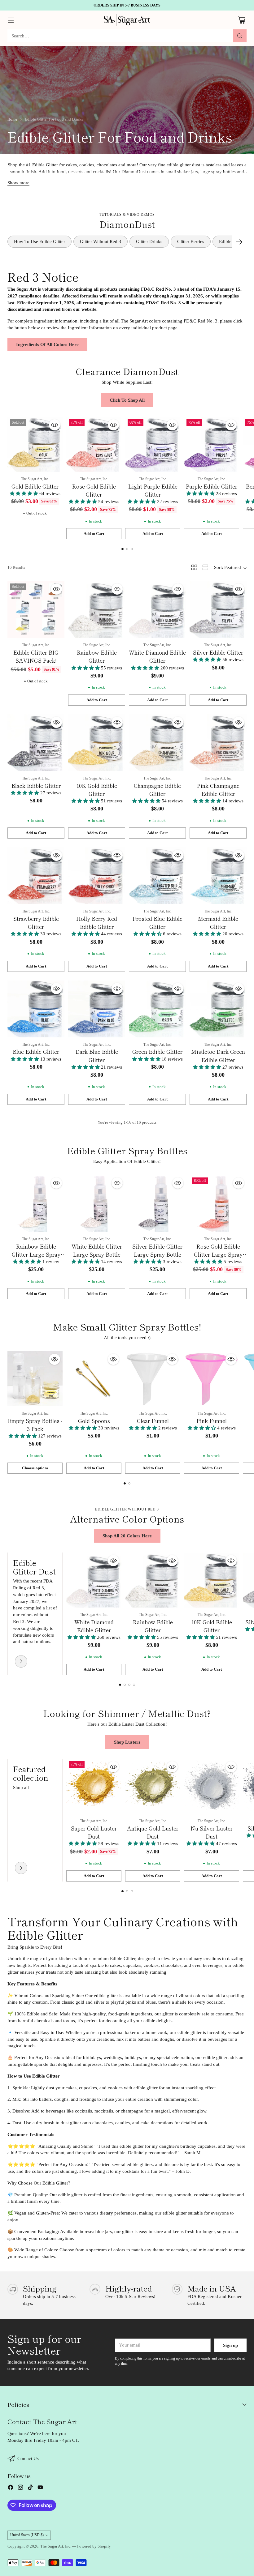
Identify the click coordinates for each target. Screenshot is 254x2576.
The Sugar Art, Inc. (56, 2546)
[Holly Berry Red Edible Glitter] (97, 876)
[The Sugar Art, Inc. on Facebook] (11, 2488)
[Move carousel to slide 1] (123, 549)
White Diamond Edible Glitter (157, 656)
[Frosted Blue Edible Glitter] (157, 876)
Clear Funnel (153, 1421)
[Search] (240, 36)
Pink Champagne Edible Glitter (218, 790)
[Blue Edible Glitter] (36, 1009)
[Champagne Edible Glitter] (157, 743)
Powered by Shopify (94, 2546)
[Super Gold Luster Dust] (94, 1786)
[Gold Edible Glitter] (35, 444)
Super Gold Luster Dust (94, 1832)
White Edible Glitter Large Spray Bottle (97, 1250)
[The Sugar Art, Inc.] (127, 20)
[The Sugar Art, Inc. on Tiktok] (30, 2488)
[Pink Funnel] (212, 1379)
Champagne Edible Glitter (157, 790)
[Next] (239, 242)
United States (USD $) (27, 2535)
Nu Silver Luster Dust (212, 1832)
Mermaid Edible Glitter (218, 923)
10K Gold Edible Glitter (97, 790)
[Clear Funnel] (153, 1379)
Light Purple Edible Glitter (153, 490)
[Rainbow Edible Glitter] (97, 609)
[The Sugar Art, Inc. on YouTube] (40, 2488)
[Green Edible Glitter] (157, 1009)
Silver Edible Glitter (218, 652)
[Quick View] (55, 425)
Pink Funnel (212, 1421)
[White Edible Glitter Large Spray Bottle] (97, 1203)
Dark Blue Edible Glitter (97, 1055)
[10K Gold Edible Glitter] (97, 743)
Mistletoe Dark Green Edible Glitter (218, 1055)
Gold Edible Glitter (35, 486)
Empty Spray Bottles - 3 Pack (35, 1425)
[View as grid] (194, 567)
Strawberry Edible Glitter (36, 923)
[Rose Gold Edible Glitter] (94, 444)
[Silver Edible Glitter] (218, 609)
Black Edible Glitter (36, 786)
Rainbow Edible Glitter (97, 656)
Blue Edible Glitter (36, 1051)
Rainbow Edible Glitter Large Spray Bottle (36, 1254)
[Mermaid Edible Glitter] (218, 876)
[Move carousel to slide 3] (132, 549)
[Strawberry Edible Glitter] (36, 876)
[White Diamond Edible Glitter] (157, 609)
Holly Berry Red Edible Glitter (97, 923)
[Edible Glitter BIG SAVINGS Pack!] (36, 609)
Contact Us (28, 2459)
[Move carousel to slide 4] (134, 1685)
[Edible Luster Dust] (21, 1868)
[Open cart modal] (241, 20)
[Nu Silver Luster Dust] (212, 1786)
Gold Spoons (94, 1421)
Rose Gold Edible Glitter (94, 490)
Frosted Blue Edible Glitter (158, 923)
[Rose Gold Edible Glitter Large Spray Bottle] (218, 1203)
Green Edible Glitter (157, 1051)
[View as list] (205, 567)
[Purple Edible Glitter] (212, 444)
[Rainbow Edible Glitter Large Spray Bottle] (36, 1203)
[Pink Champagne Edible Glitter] (218, 743)
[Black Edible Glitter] (36, 743)
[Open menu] (11, 20)
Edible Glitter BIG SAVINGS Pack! (36, 656)
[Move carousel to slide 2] (127, 549)
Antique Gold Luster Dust (153, 1832)
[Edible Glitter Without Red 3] (21, 1661)
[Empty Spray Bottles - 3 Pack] (35, 1379)
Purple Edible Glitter (212, 486)
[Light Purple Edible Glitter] (153, 444)
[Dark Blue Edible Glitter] (97, 1009)
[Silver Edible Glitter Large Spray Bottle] (157, 1203)
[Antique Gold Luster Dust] (153, 1786)
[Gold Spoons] (94, 1379)
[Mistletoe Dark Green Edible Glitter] (218, 1009)
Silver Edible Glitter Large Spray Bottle (157, 1250)
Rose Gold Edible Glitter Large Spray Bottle (218, 1254)
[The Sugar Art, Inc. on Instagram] (20, 2488)
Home (12, 119)
